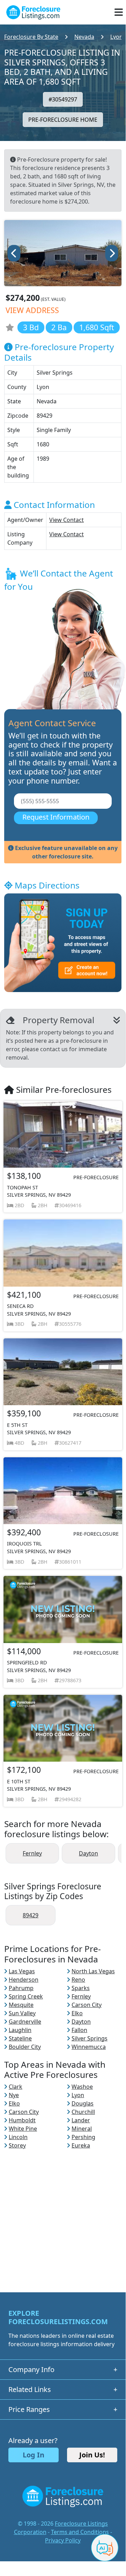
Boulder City (25, 2047)
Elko (77, 2013)
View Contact (66, 520)
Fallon (79, 2030)
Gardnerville (25, 2022)
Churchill (83, 2112)
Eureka (81, 2145)
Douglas (83, 2103)
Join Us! (92, 2455)
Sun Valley (22, 2013)
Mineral (82, 2129)
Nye (14, 2095)
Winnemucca (89, 2047)
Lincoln (18, 2137)
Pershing (83, 2137)
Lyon (78, 2095)
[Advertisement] (63, 2213)
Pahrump (21, 1988)
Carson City (87, 2005)
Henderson (24, 1980)
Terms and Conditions (80, 2532)
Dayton (88, 1853)
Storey (17, 2145)
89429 (31, 1915)
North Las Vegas (93, 1971)
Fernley (32, 1853)
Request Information (56, 817)
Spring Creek (26, 1996)
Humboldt (22, 2120)
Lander (81, 2120)
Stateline (20, 2038)
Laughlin (20, 2030)
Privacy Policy (63, 2540)
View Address (32, 310)
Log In (34, 2455)
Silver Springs (90, 2038)
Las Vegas (22, 1971)
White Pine (23, 2129)
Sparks (81, 1988)
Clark (16, 2087)
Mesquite (21, 2005)
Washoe (82, 2087)
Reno (78, 1980)
